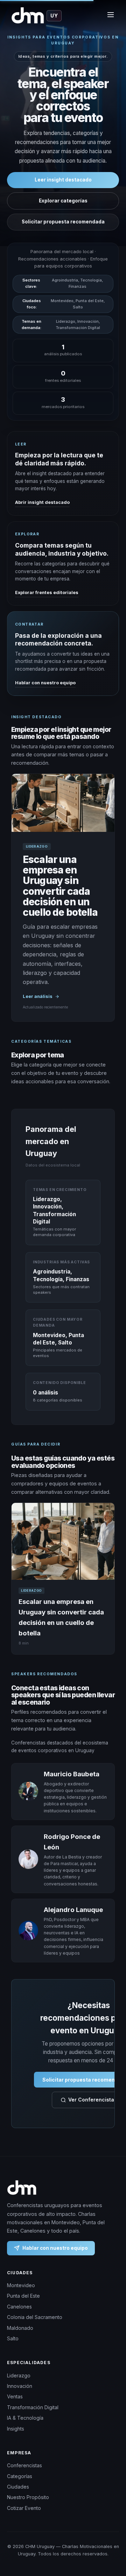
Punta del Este (23, 2296)
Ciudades (18, 2487)
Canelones (19, 2307)
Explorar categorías (63, 201)
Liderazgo (19, 2375)
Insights (16, 2429)
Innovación (20, 2386)
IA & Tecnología (25, 2418)
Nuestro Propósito (28, 2497)
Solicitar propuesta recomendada (63, 222)
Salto (13, 2338)
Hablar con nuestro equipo (45, 682)
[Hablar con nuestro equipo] (112, 2543)
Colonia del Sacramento (35, 2317)
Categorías (20, 2476)
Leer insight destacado (63, 180)
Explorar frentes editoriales (47, 593)
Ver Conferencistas (93, 2100)
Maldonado (20, 2328)
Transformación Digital (33, 2407)
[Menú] (111, 16)
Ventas (15, 2396)
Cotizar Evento (24, 2508)
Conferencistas (24, 2465)
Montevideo (21, 2285)
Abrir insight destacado (42, 502)
